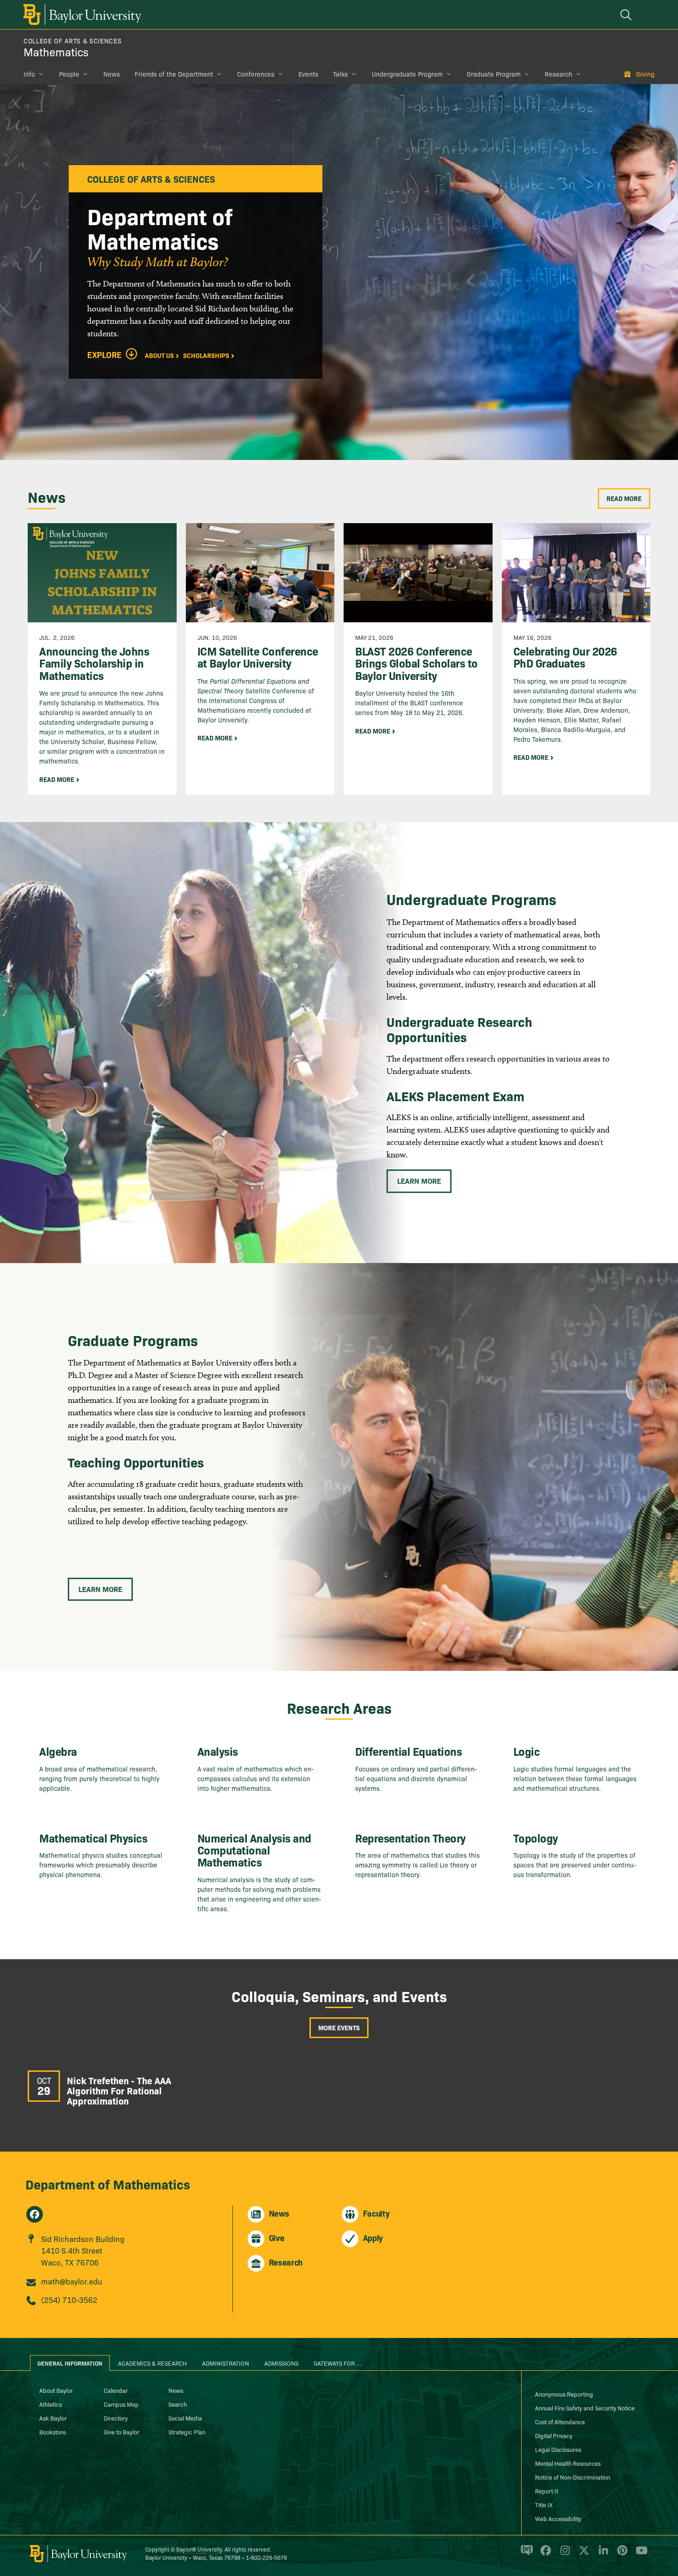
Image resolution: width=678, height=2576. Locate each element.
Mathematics (56, 51)
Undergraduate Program (407, 74)
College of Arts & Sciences (72, 41)
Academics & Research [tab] (152, 2363)
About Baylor (56, 2390)
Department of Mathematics (108, 2184)
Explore (104, 355)
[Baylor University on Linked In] (602, 2554)
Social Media (185, 2418)
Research (559, 74)
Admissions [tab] (281, 2363)
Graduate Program (494, 74)
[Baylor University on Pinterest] (621, 2554)
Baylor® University (199, 2549)
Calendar (116, 2390)
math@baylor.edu (72, 2281)
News (112, 74)
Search (178, 2404)
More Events (339, 2027)
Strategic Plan (187, 2432)
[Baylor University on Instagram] (563, 2554)
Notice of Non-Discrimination (573, 2477)
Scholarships (206, 355)
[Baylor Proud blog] (525, 2554)
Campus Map (121, 2404)
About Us (159, 355)
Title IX (544, 2504)
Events (308, 74)
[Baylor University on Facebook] (544, 2554)
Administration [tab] (226, 2363)
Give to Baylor (122, 2432)
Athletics (51, 2404)
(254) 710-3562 (69, 2299)
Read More (624, 498)
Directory (116, 2418)
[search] (627, 15)
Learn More (419, 1181)
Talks (340, 74)
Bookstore (53, 2432)
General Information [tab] (70, 2363)
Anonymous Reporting (564, 2394)
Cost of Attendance (560, 2421)
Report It (547, 2491)
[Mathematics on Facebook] (35, 2214)
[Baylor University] (81, 15)
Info (29, 74)
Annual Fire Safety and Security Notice (585, 2408)
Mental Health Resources (568, 2463)
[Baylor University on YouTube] (639, 2554)
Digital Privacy (554, 2435)
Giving (645, 74)
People (69, 74)
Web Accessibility (558, 2518)
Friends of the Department (174, 74)
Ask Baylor (53, 2418)
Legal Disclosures (558, 2449)
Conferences (256, 74)
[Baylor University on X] (582, 2554)
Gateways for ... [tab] (338, 2363)
